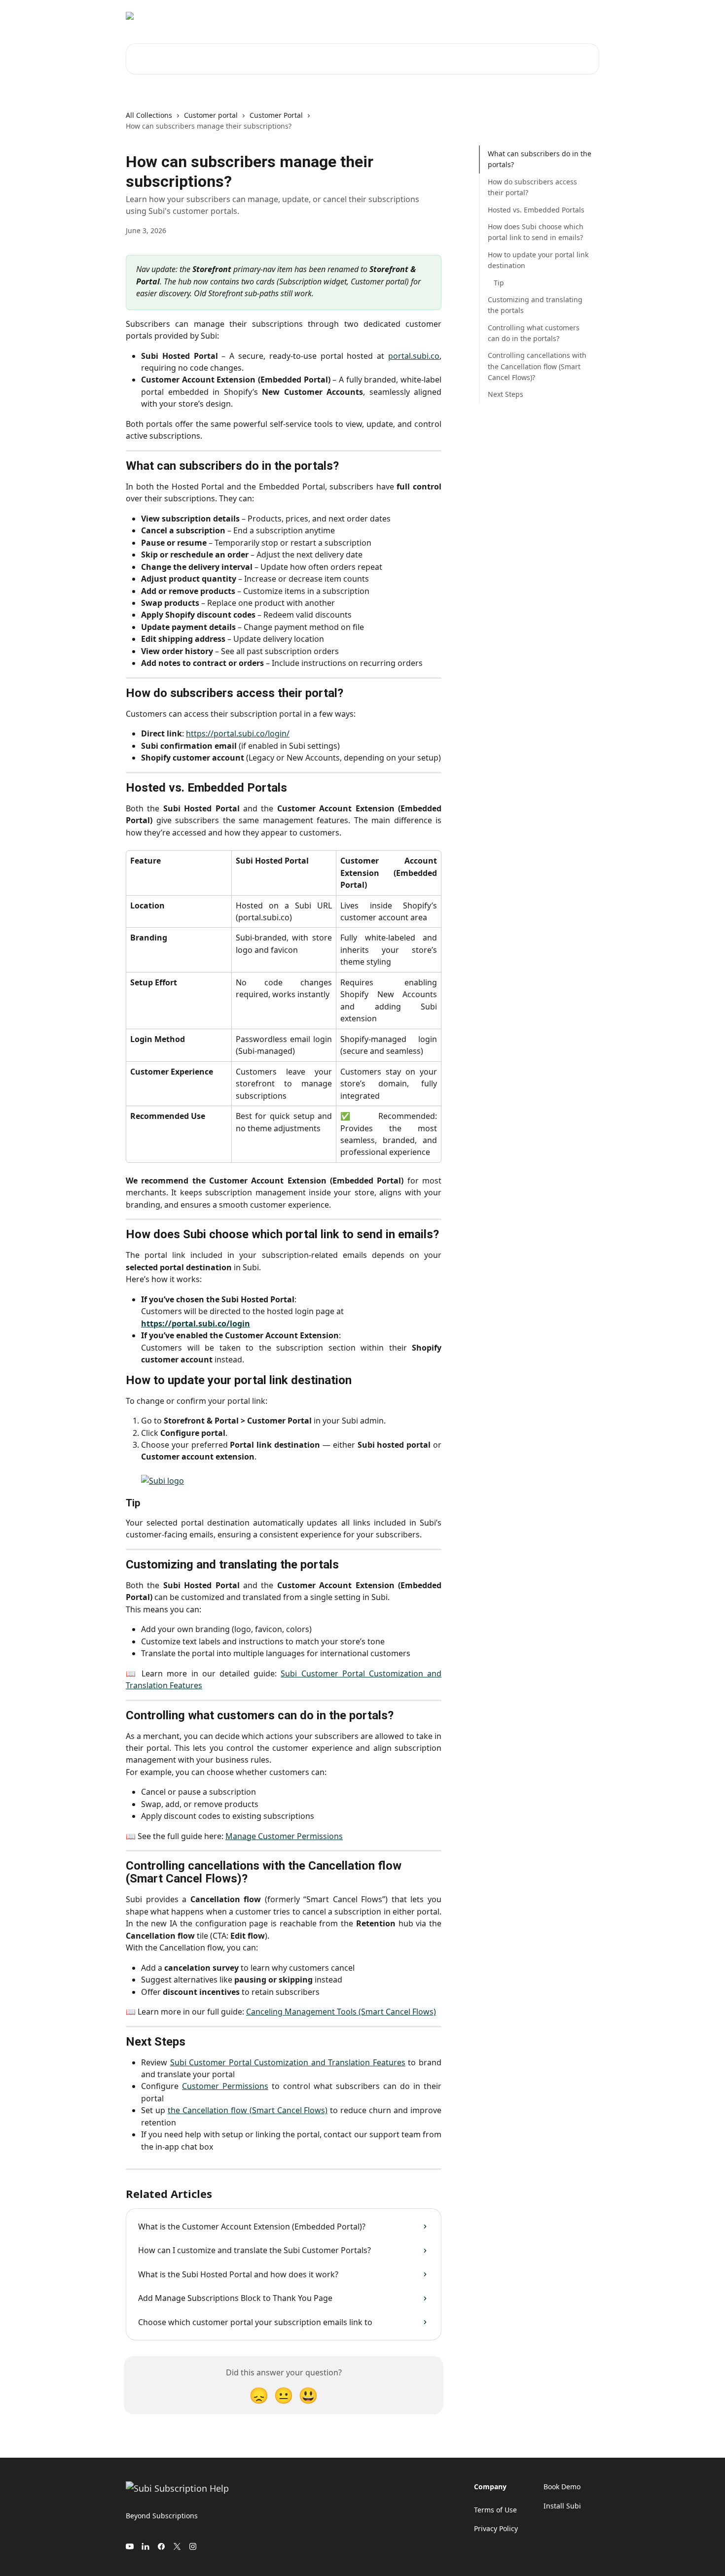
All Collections (149, 115)
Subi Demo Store (528, 16)
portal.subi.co (414, 356)
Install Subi (469, 16)
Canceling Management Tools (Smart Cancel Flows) (341, 2012)
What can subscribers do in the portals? (540, 159)
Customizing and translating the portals (535, 305)
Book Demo (562, 2487)
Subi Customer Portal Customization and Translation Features (288, 2062)
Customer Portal (276, 115)
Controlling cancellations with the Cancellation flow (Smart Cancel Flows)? (537, 366)
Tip (499, 282)
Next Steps (506, 394)
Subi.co (581, 16)
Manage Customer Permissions (284, 1836)
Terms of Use (495, 2510)
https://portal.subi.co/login (196, 1323)
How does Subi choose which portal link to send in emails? (536, 232)
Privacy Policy (496, 2528)
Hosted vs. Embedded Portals (536, 209)
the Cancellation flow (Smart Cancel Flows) (248, 2110)
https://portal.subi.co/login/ (238, 733)
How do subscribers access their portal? (532, 187)
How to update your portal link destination (538, 260)
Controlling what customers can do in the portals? (534, 332)
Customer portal (211, 115)
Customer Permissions (225, 2086)
